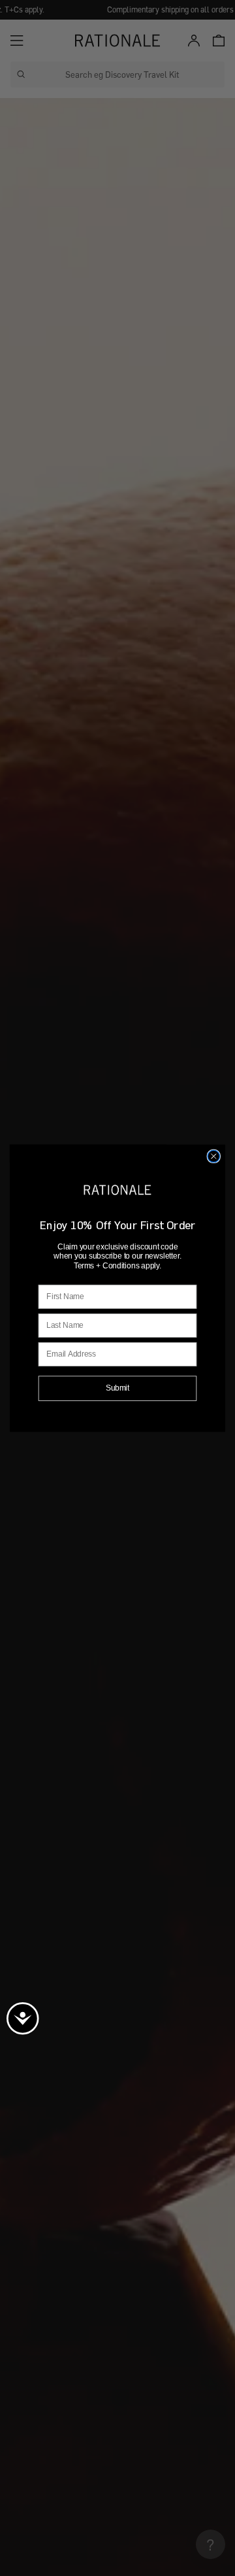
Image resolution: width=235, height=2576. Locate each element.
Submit (118, 1387)
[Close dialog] (213, 1156)
